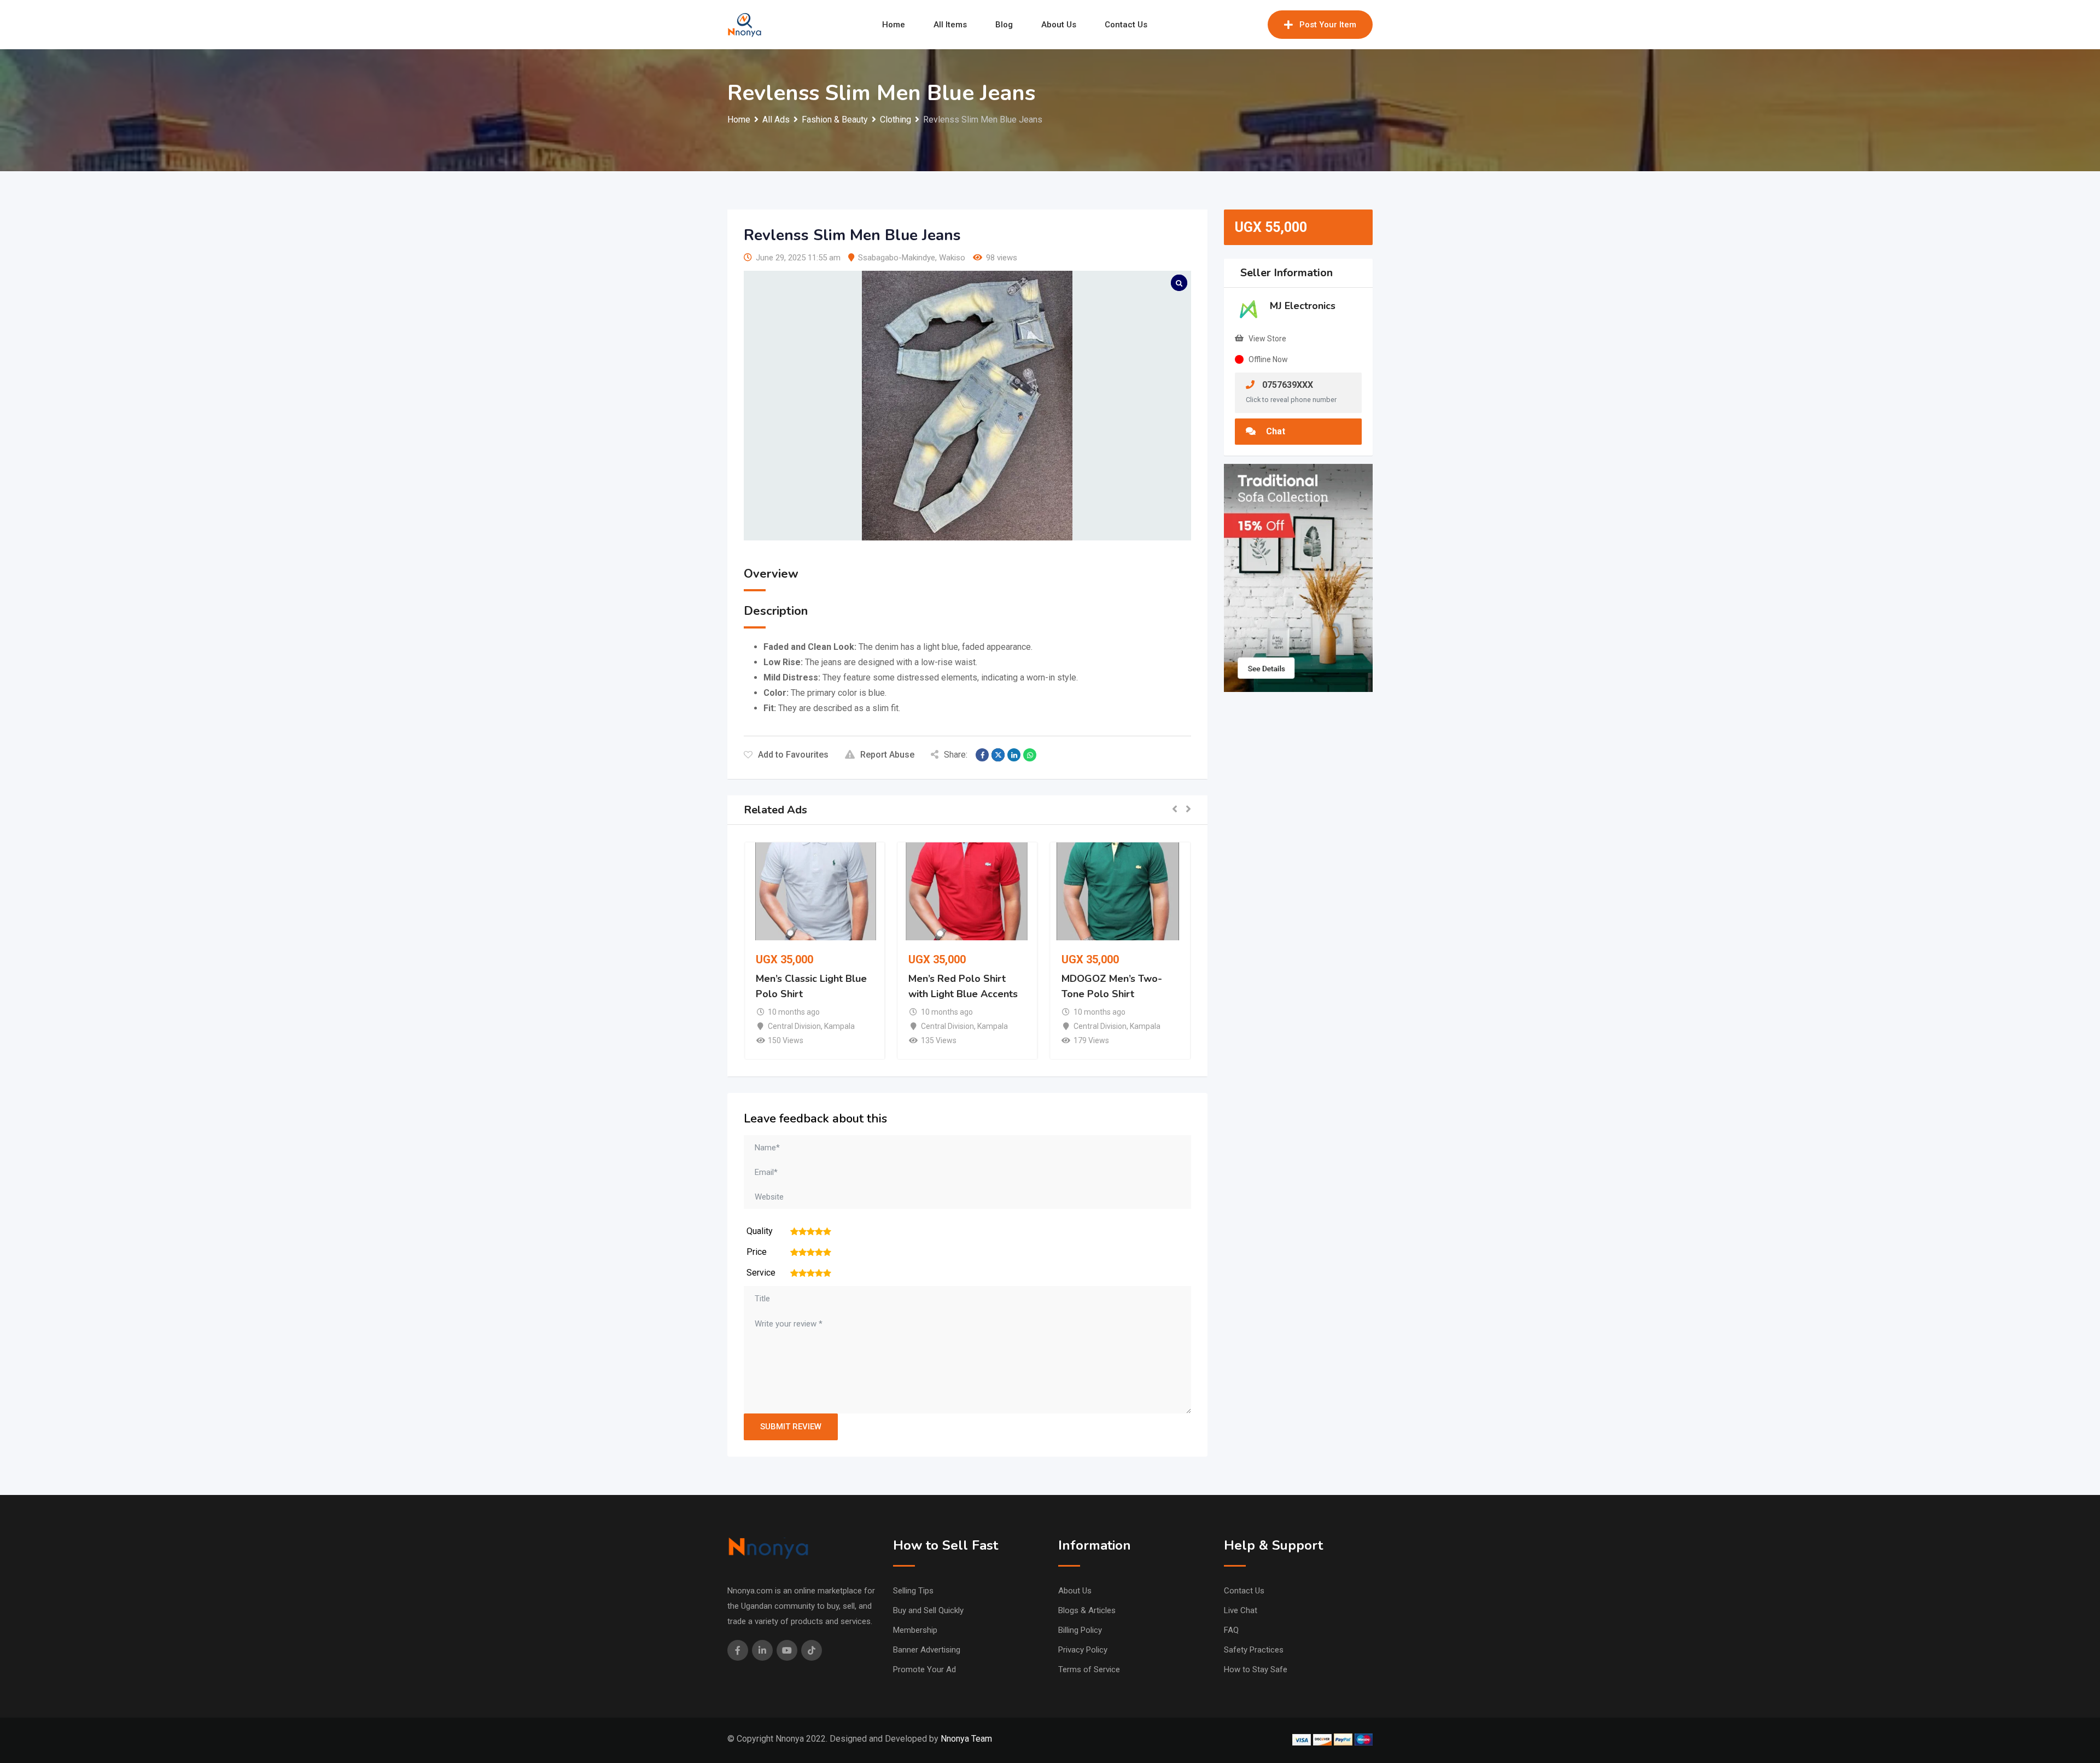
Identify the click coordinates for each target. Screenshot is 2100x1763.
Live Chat (1241, 1610)
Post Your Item (1328, 25)
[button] (1175, 810)
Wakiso (952, 258)
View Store (1267, 339)
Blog (1004, 25)
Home (894, 25)
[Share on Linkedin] (1014, 755)
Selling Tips (913, 1591)
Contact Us (1126, 25)
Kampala (839, 1026)
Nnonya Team (966, 1739)
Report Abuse (887, 755)
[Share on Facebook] (982, 755)
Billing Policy (1080, 1630)
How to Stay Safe (1256, 1669)
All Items (950, 25)
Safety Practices (1254, 1650)
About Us (1059, 25)
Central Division (794, 1026)
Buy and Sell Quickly (928, 1610)
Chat (1274, 431)
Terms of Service (1089, 1669)
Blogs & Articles (1087, 1610)
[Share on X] (998, 755)
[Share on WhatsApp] (1030, 755)
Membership (915, 1630)
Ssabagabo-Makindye (897, 258)
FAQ (1231, 1630)
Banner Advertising (927, 1650)
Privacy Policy (1083, 1650)
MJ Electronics (1303, 306)
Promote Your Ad (924, 1669)
